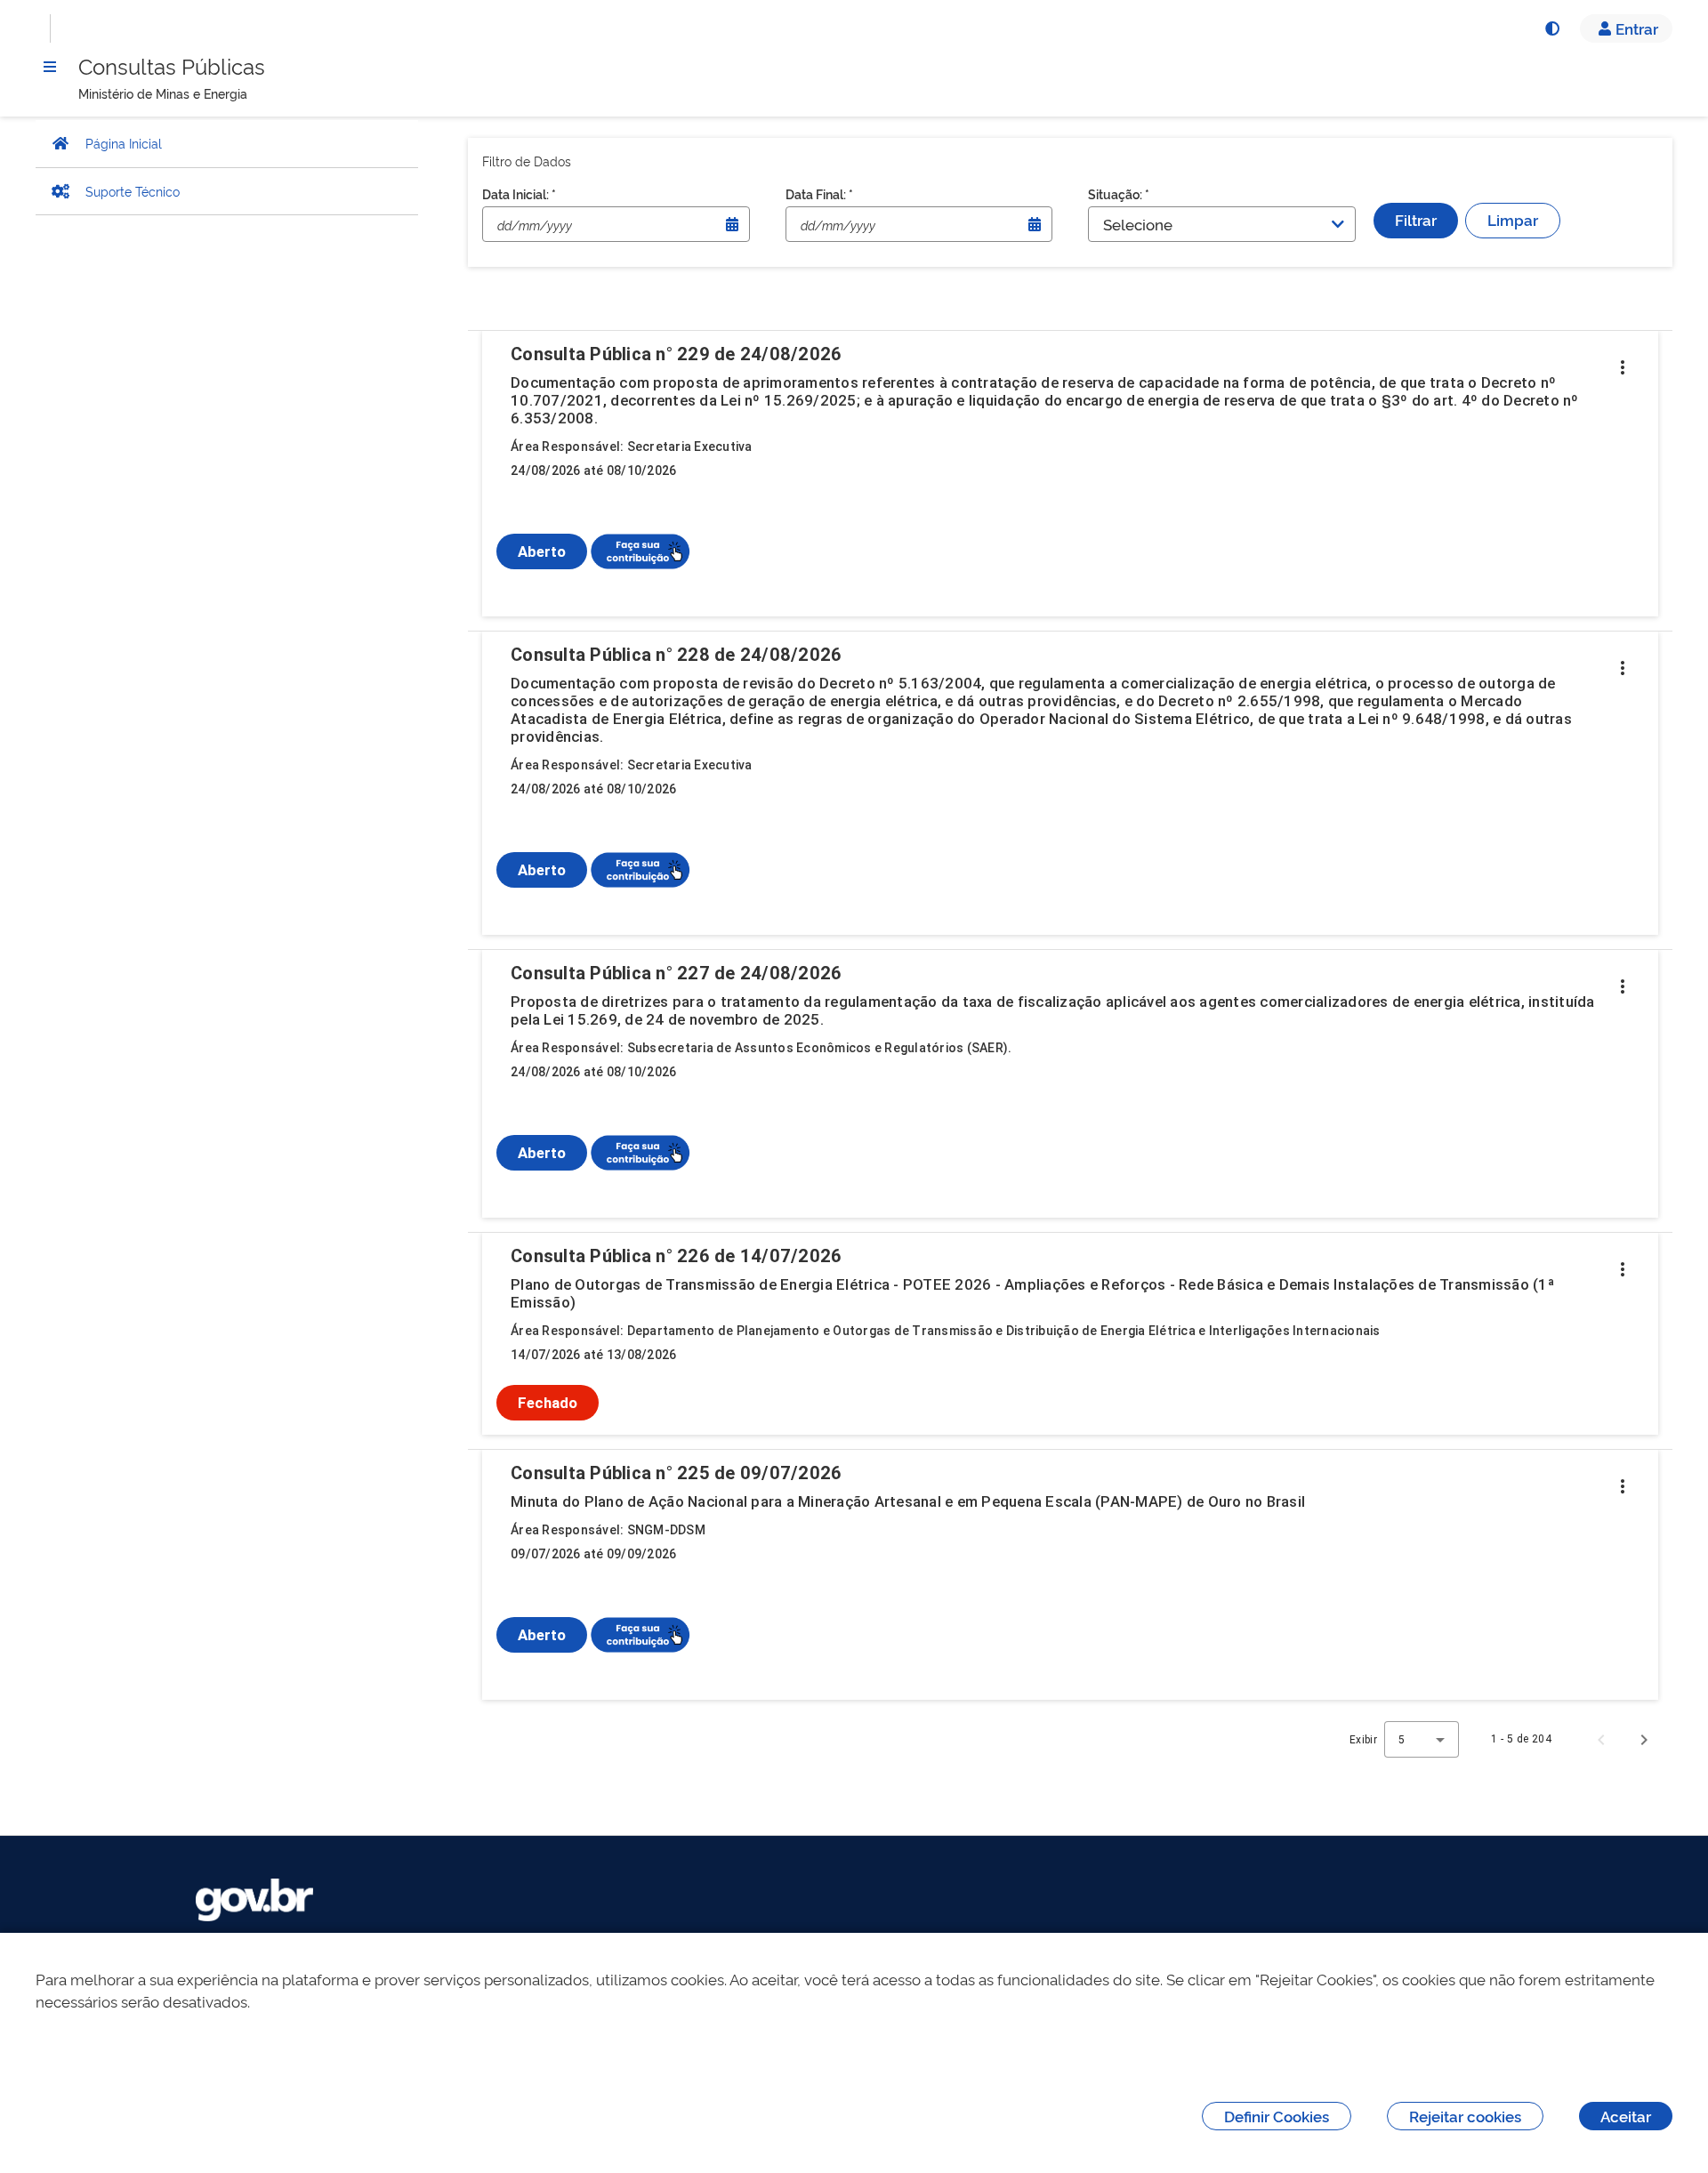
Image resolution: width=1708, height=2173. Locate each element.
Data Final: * (819, 193)
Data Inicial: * (519, 193)
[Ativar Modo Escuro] (1551, 28)
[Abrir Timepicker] (732, 224)
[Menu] (50, 67)
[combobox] (1422, 1739)
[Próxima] (1644, 1739)
